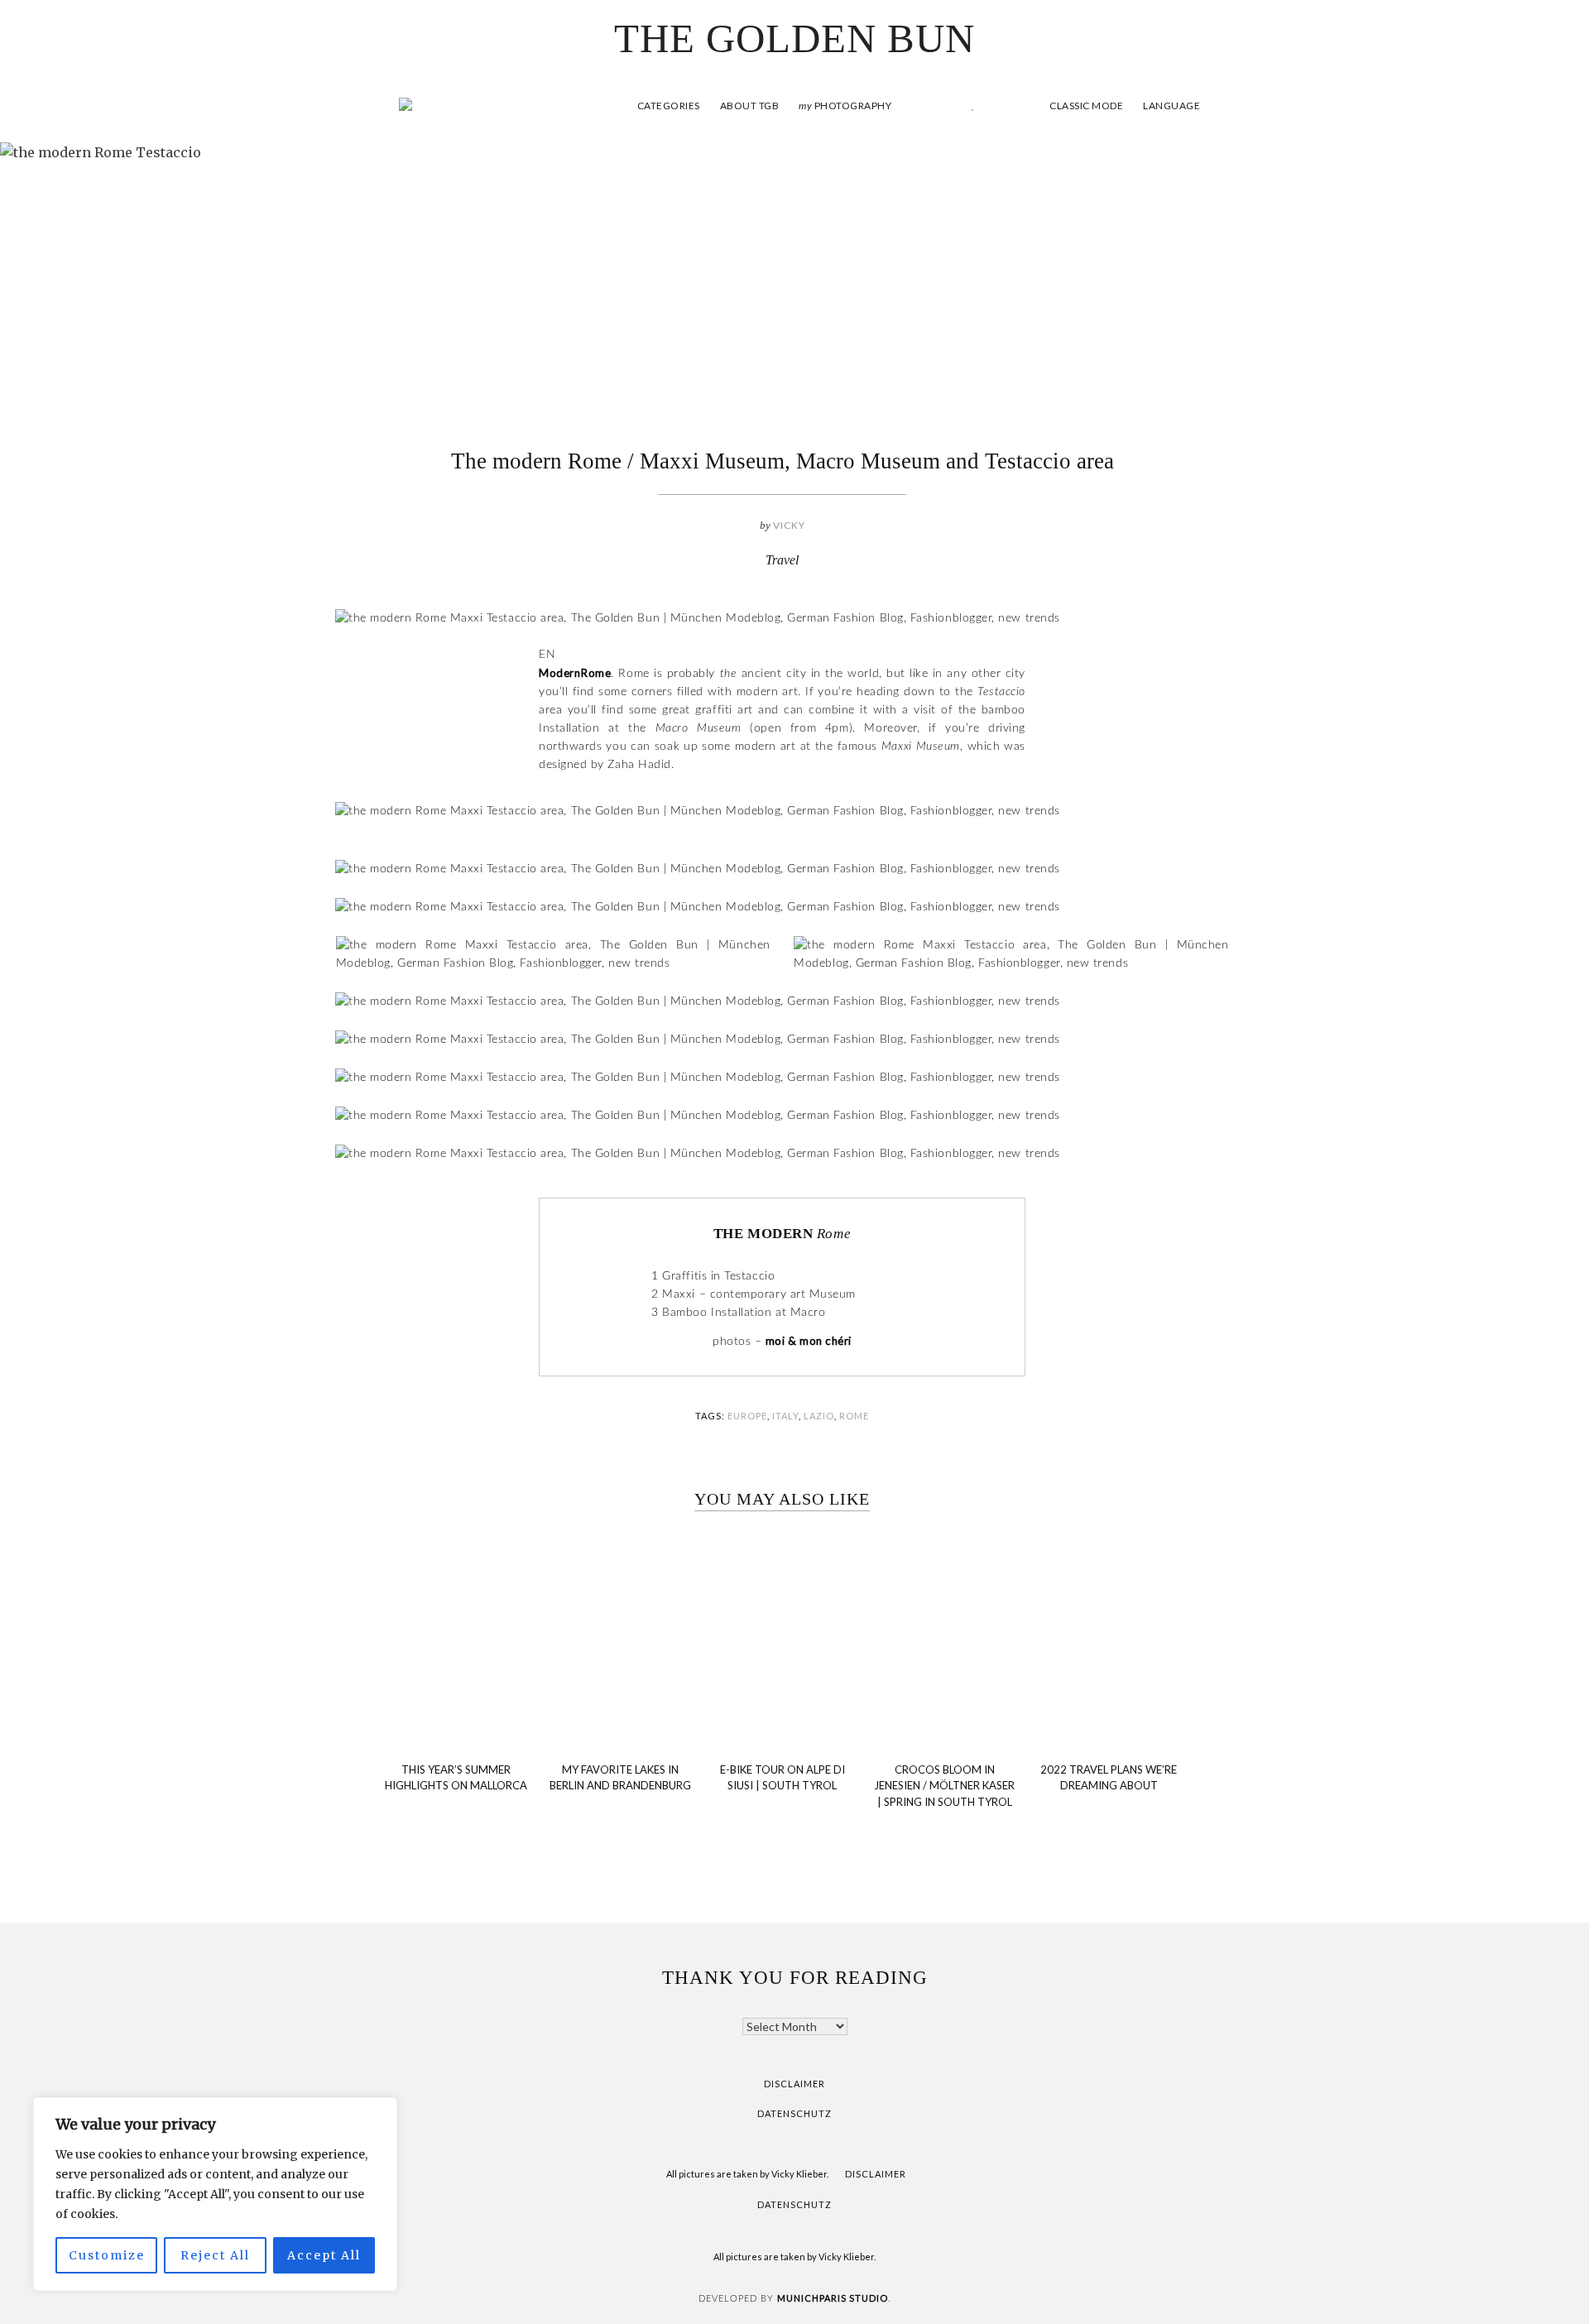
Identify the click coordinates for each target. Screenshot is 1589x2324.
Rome (854, 1416)
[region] (215, 2194)
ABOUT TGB (750, 106)
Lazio (819, 1416)
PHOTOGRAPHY (845, 106)
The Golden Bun (794, 38)
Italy (785, 1416)
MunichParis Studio (833, 2298)
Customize (107, 2255)
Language (1171, 106)
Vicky (789, 525)
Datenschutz (794, 2113)
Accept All (324, 2255)
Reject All (215, 2255)
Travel (782, 560)
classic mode (1085, 106)
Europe (747, 1416)
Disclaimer (794, 2084)
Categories (669, 106)
